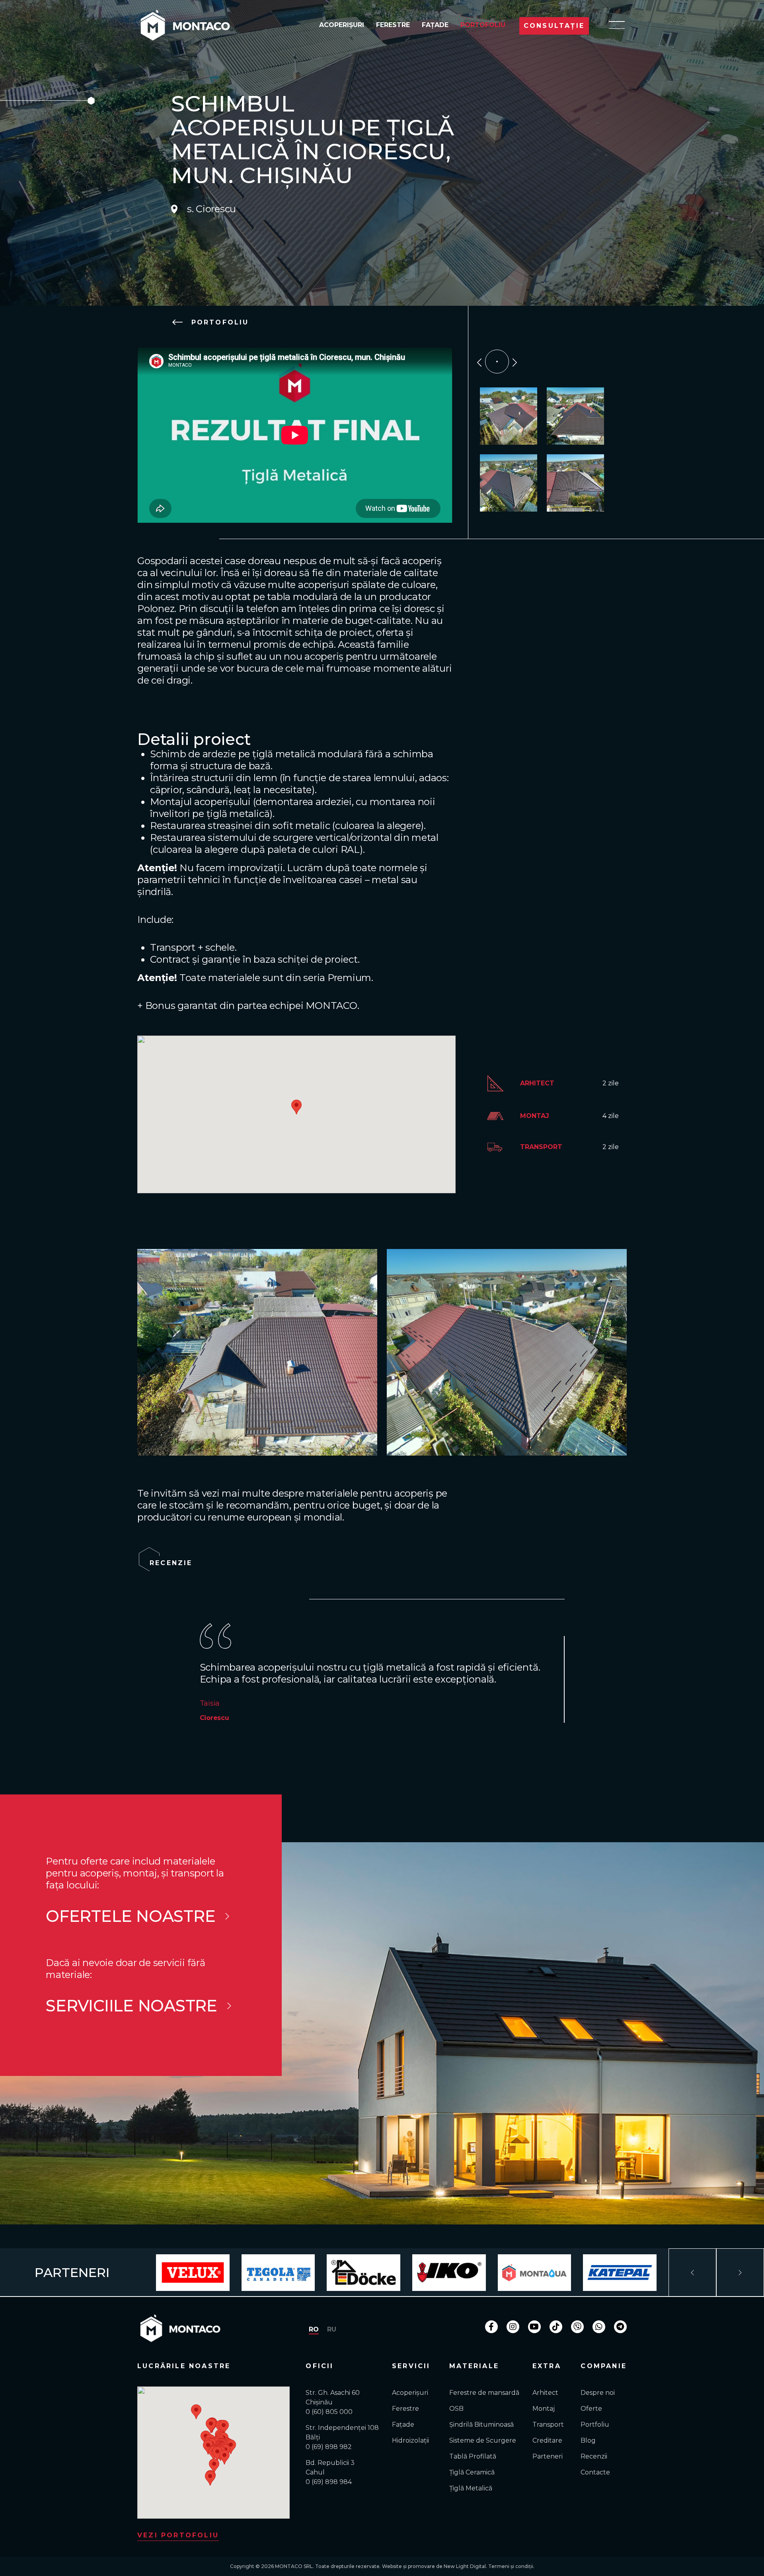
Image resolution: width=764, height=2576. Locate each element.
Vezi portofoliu (178, 2535)
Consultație (554, 26)
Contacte (595, 2472)
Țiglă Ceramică (472, 2472)
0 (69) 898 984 (329, 2482)
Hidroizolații (410, 2440)
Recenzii (594, 2456)
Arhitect (545, 2393)
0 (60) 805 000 (329, 2412)
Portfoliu (595, 2425)
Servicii (411, 2366)
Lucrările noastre (184, 2366)
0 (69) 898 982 (329, 2447)
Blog (588, 2440)
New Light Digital (465, 2566)
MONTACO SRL (294, 2566)
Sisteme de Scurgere (483, 2440)
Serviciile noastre (132, 2006)
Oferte (591, 2409)
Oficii (320, 2366)
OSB (456, 2409)
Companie (604, 2366)
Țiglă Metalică (471, 2488)
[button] (211, 2426)
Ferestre (393, 25)
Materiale (474, 2366)
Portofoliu (483, 25)
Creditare (547, 2440)
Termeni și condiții (511, 2566)
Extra (547, 2366)
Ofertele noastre (131, 1916)
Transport (548, 2425)
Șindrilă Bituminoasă (481, 2425)
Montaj (544, 2409)
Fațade (435, 25)
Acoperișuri (342, 25)
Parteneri (548, 2456)
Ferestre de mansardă (484, 2393)
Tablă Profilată (473, 2456)
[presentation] (479, 361)
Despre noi (598, 2393)
